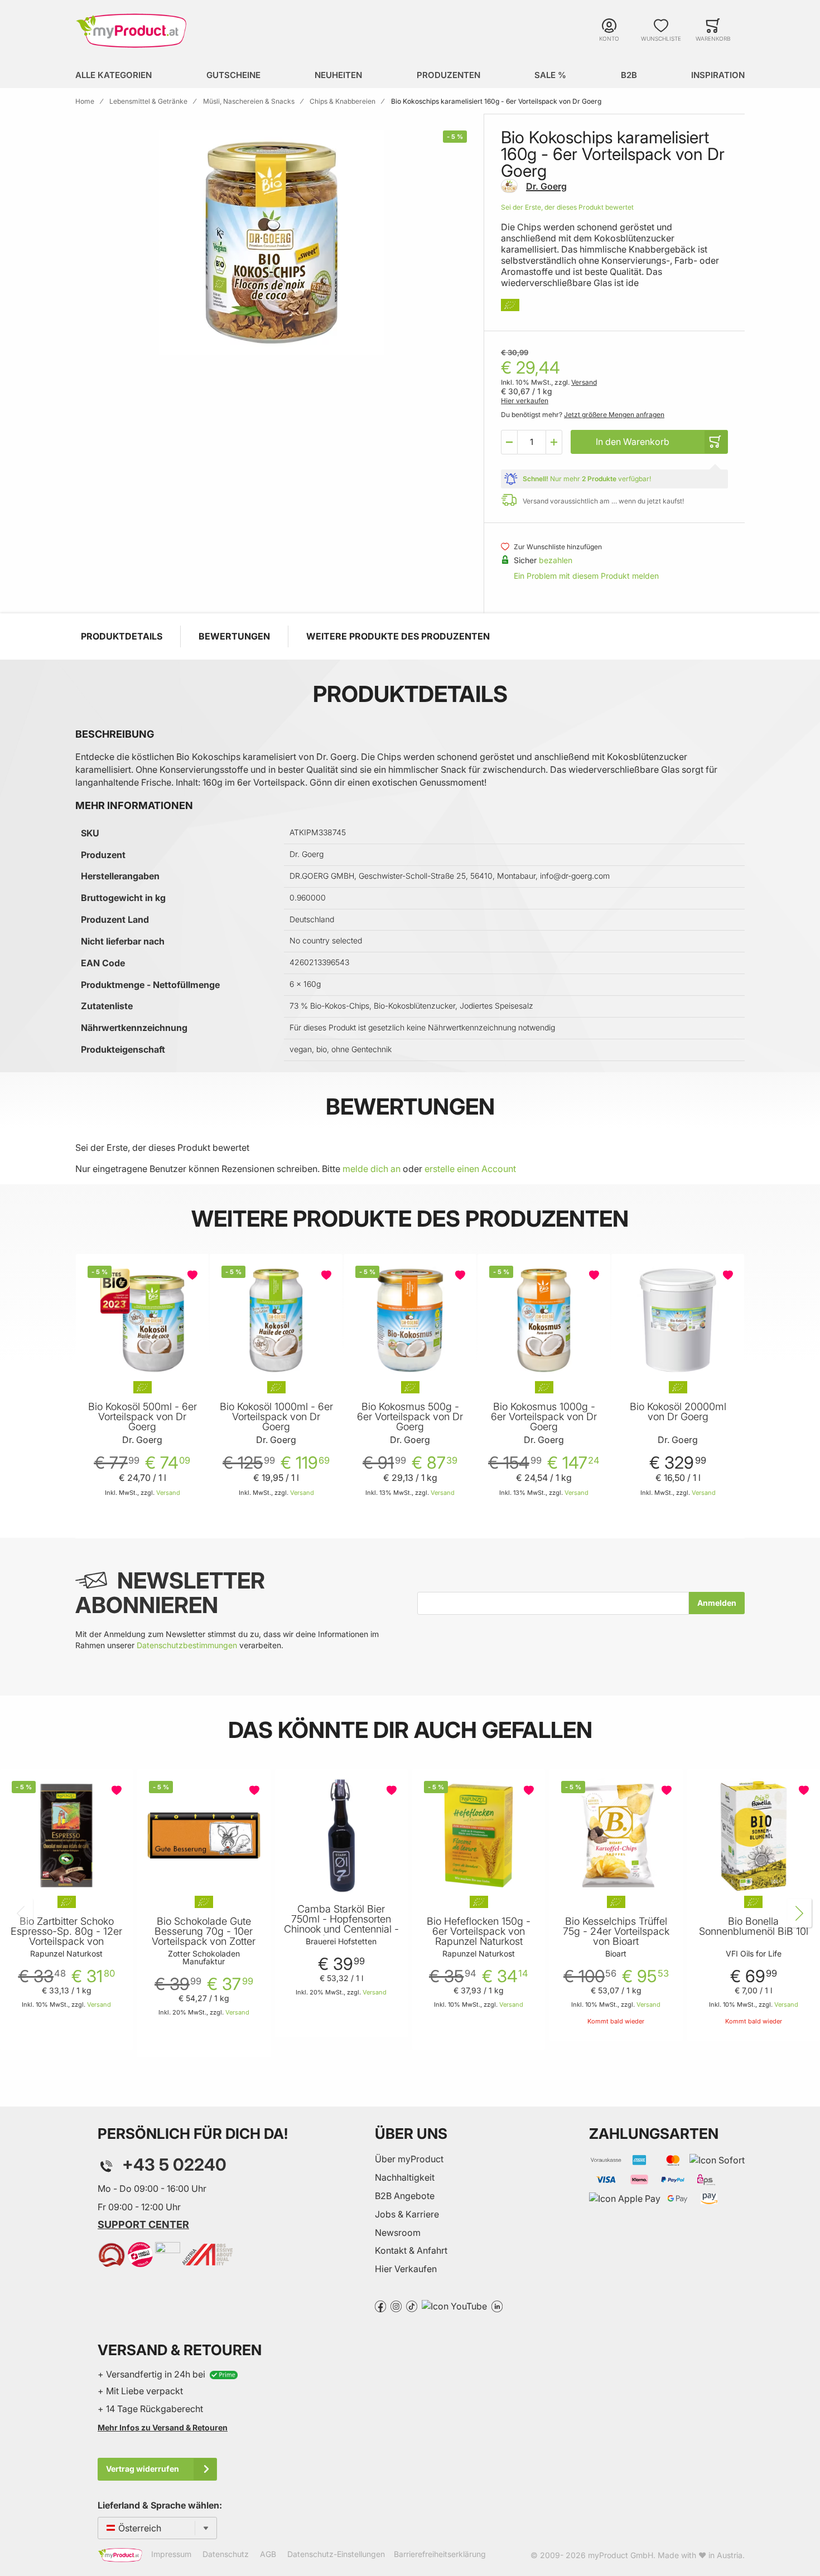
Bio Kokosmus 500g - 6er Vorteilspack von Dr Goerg (410, 1417)
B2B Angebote (405, 2196)
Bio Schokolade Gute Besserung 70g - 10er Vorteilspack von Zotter (204, 1931)
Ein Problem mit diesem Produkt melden (586, 576)
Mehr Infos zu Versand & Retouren (163, 2427)
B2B (629, 75)
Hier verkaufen (525, 401)
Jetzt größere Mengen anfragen (614, 415)
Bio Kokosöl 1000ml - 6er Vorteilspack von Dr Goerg (276, 1417)
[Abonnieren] (717, 1603)
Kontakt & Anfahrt (411, 2250)
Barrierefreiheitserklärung (440, 2555)
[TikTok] (412, 2306)
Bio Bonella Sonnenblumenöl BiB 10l (754, 1926)
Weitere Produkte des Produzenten (398, 636)
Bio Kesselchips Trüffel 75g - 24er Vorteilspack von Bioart (616, 1931)
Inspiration (718, 75)
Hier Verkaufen (406, 2269)
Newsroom (398, 2233)
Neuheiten (338, 75)
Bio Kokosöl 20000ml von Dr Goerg (678, 1412)
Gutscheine (233, 75)
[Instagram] (396, 2306)
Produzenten (448, 75)
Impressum (171, 2555)
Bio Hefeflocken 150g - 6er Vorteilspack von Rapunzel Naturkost (479, 1931)
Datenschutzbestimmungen (187, 1645)
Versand (584, 382)
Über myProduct (409, 2159)
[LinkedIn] (497, 2306)
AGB (268, 2555)
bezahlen (556, 560)
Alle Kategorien (114, 75)
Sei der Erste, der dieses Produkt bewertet (567, 207)
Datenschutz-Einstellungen (336, 2555)
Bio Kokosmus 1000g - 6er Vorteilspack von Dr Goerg (544, 1417)
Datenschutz (226, 2555)
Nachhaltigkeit (405, 2177)
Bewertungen (234, 636)
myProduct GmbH (621, 2555)
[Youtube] (454, 2306)
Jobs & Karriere (407, 2214)
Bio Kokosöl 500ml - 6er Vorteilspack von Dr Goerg (143, 1417)
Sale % (550, 75)
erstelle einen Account (470, 1169)
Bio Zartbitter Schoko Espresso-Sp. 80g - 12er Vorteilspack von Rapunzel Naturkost (66, 1936)
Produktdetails (122, 636)
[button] (509, 442)
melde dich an (372, 1169)
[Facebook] (380, 2306)
